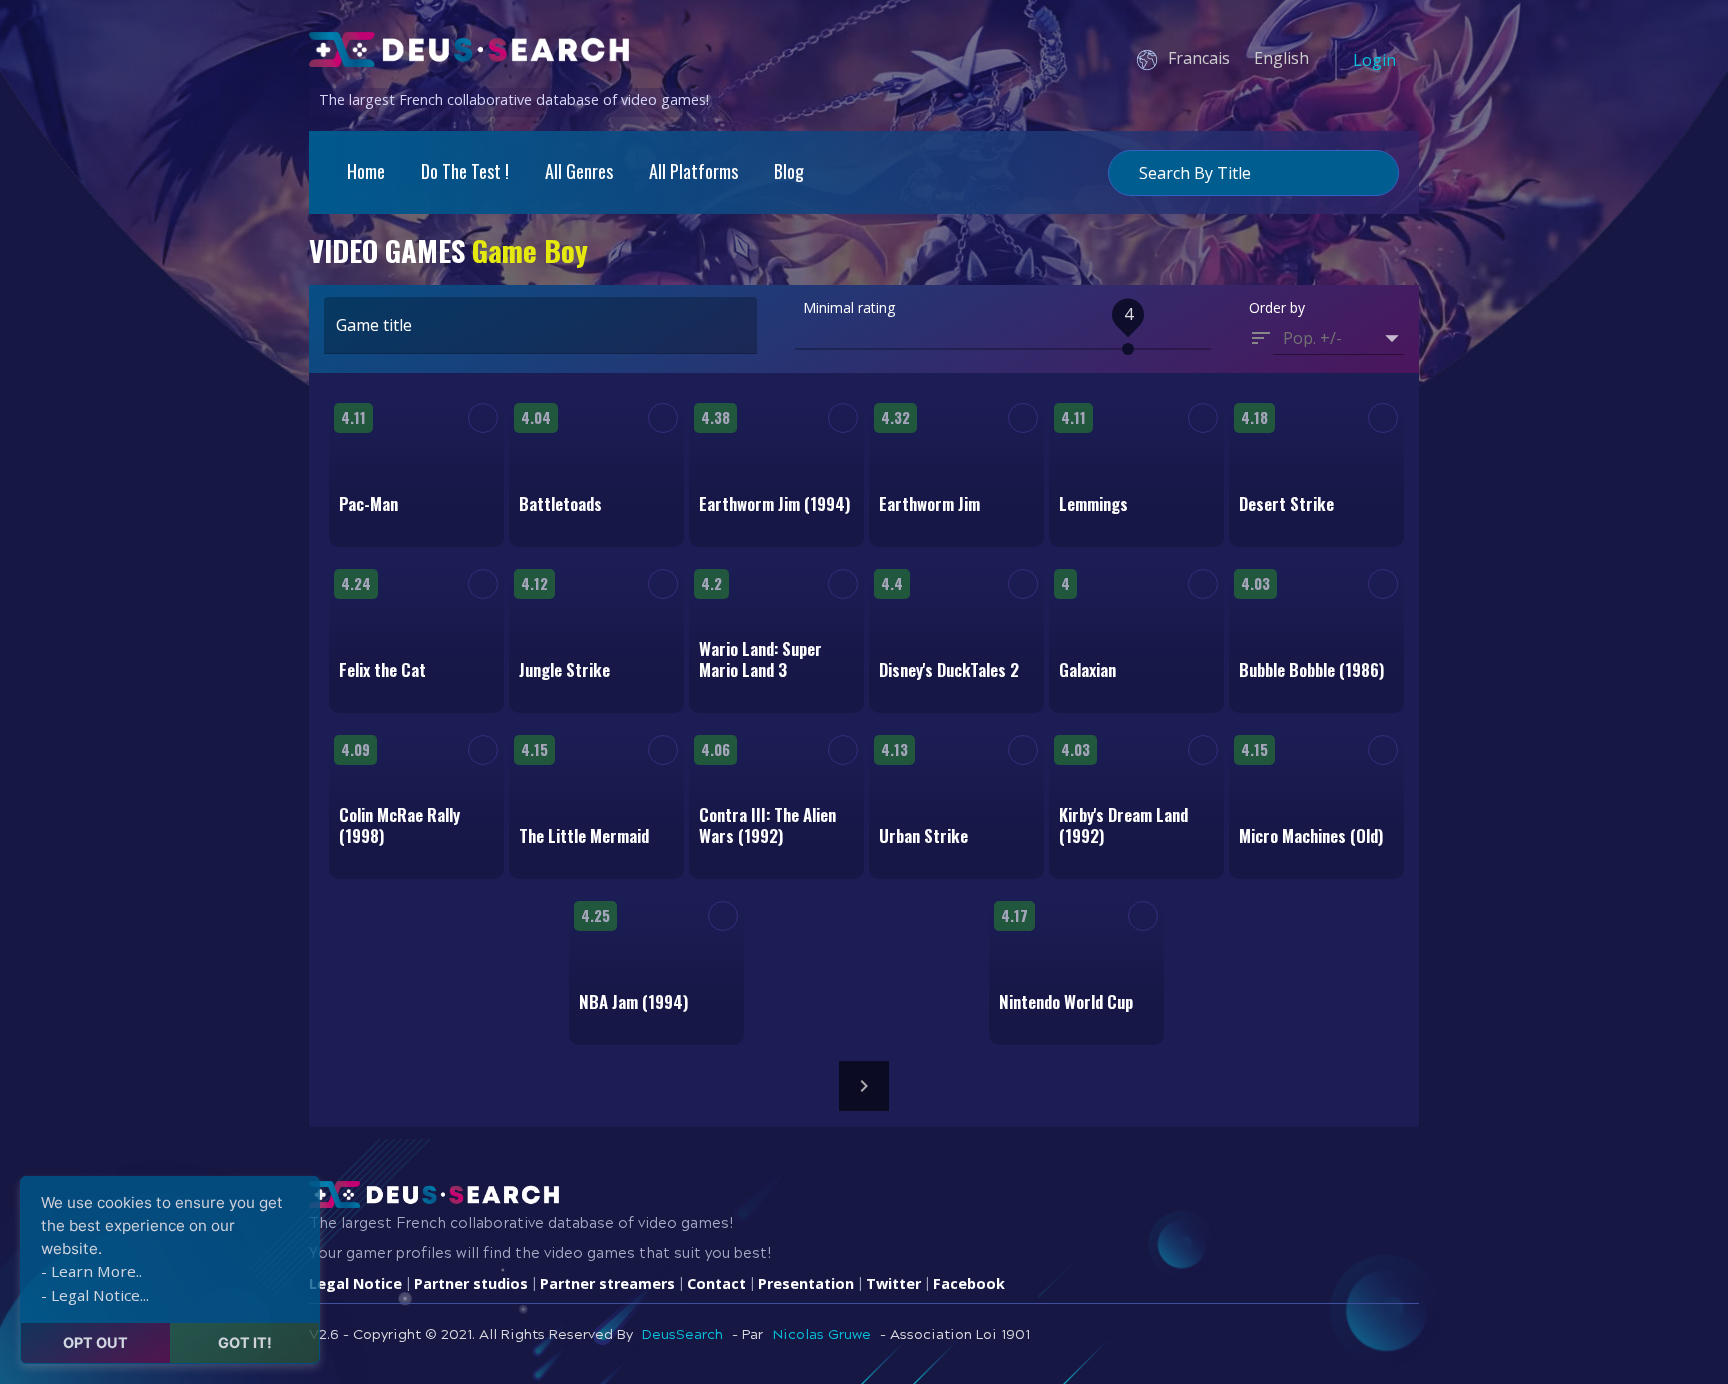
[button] (1338, 338)
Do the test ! (465, 171)
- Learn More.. (91, 1271)
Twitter (893, 1283)
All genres (579, 171)
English (1281, 58)
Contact (716, 1283)
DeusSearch (682, 1335)
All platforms (693, 171)
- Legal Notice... (95, 1295)
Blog (789, 171)
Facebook (969, 1283)
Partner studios (471, 1283)
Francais (1199, 58)
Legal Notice (355, 1283)
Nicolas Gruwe (821, 1335)
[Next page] (864, 1086)
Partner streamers (607, 1283)
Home (366, 171)
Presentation (806, 1283)
